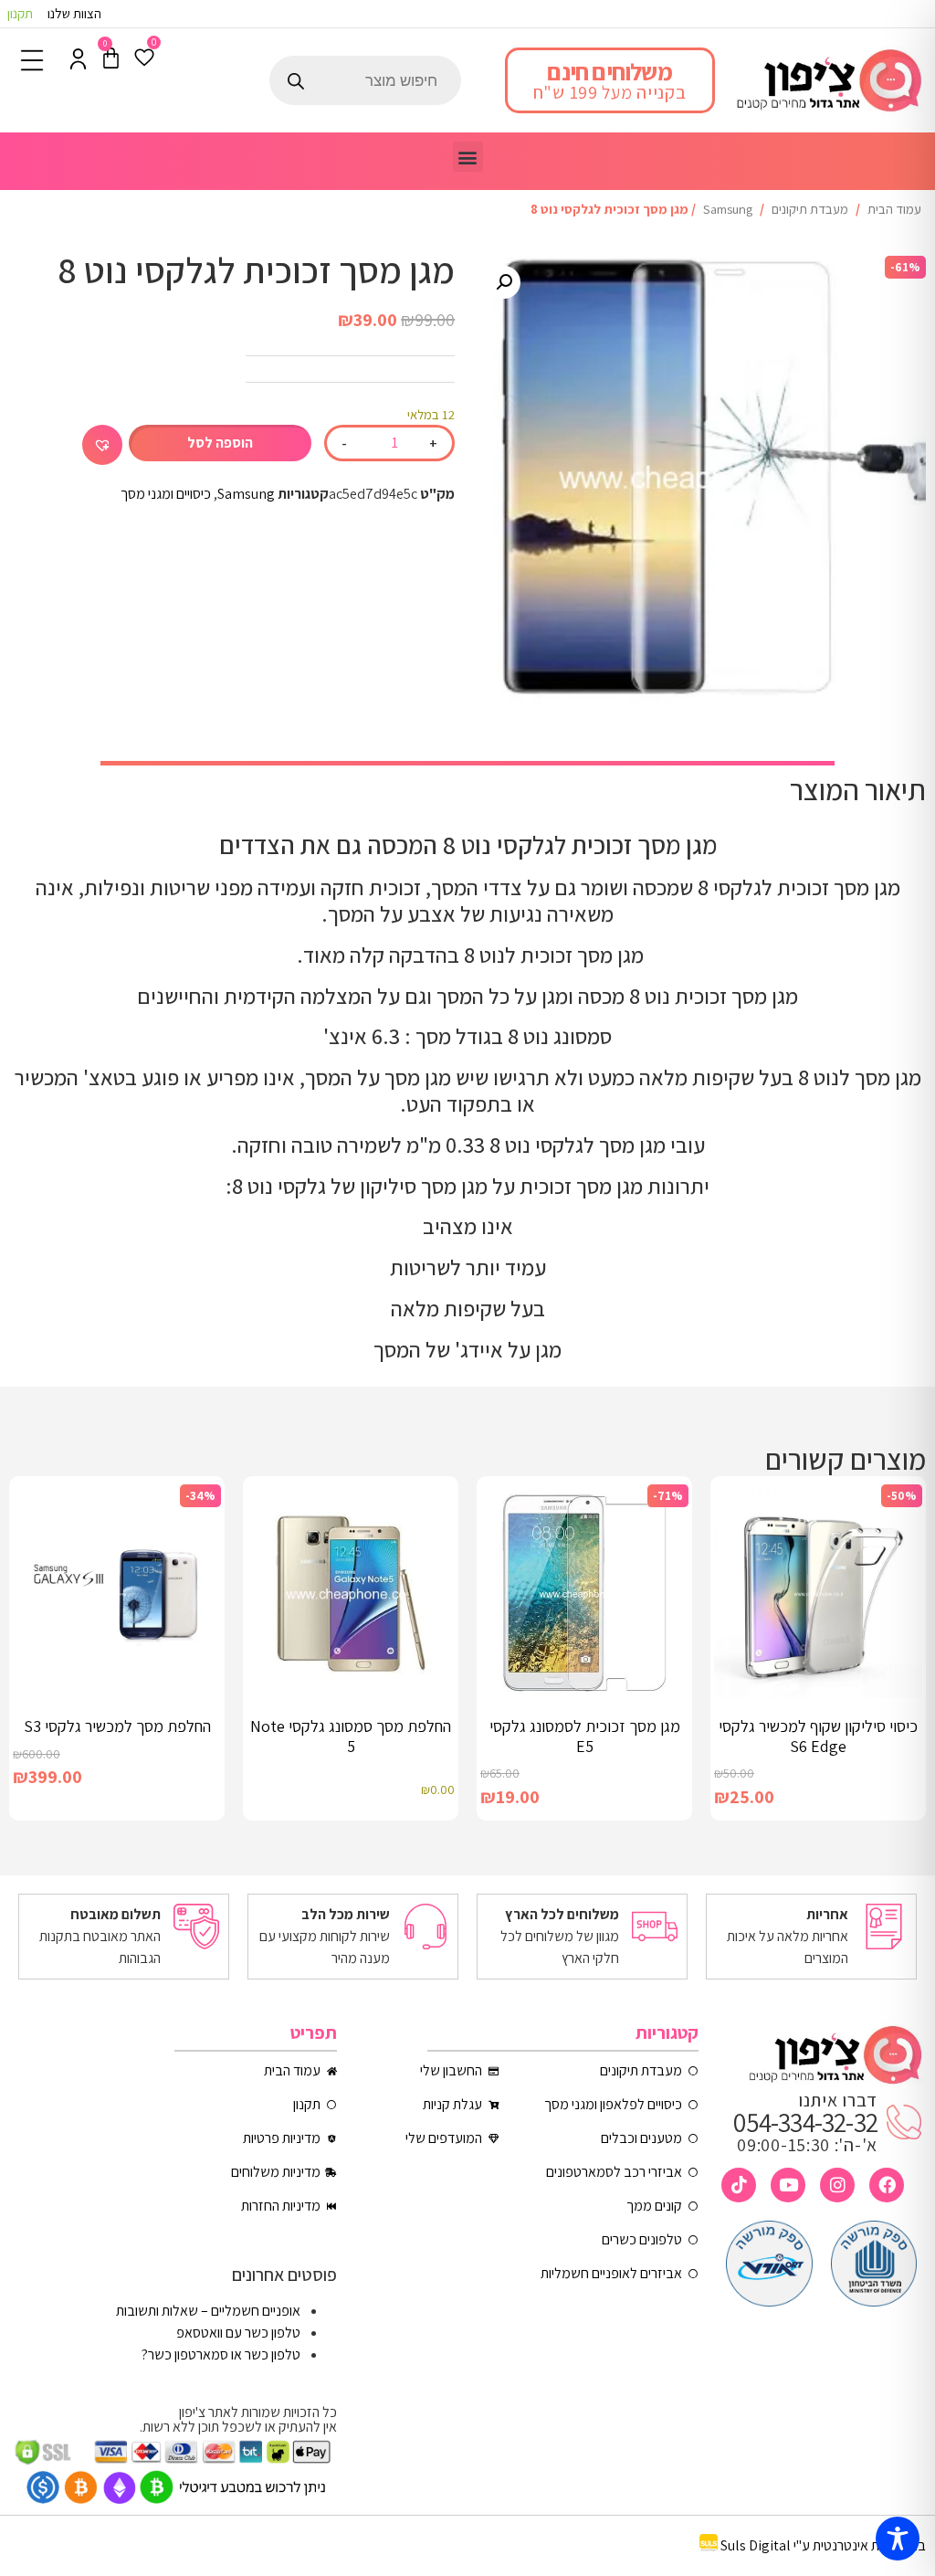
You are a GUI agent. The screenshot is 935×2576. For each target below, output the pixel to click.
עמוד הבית (894, 209)
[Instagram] (837, 2185)
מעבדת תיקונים (810, 209)
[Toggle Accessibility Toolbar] (898, 2539)
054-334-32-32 (805, 2122)
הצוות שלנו (74, 13)
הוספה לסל (220, 443)
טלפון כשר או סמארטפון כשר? (221, 2354)
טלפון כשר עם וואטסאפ (238, 2333)
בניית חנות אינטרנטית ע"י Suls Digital (823, 2546)
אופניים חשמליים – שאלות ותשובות (208, 2311)
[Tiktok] (739, 2185)
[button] (468, 157)
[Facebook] (887, 2185)
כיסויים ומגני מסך (166, 494)
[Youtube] (788, 2185)
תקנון (20, 13)
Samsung (728, 209)
